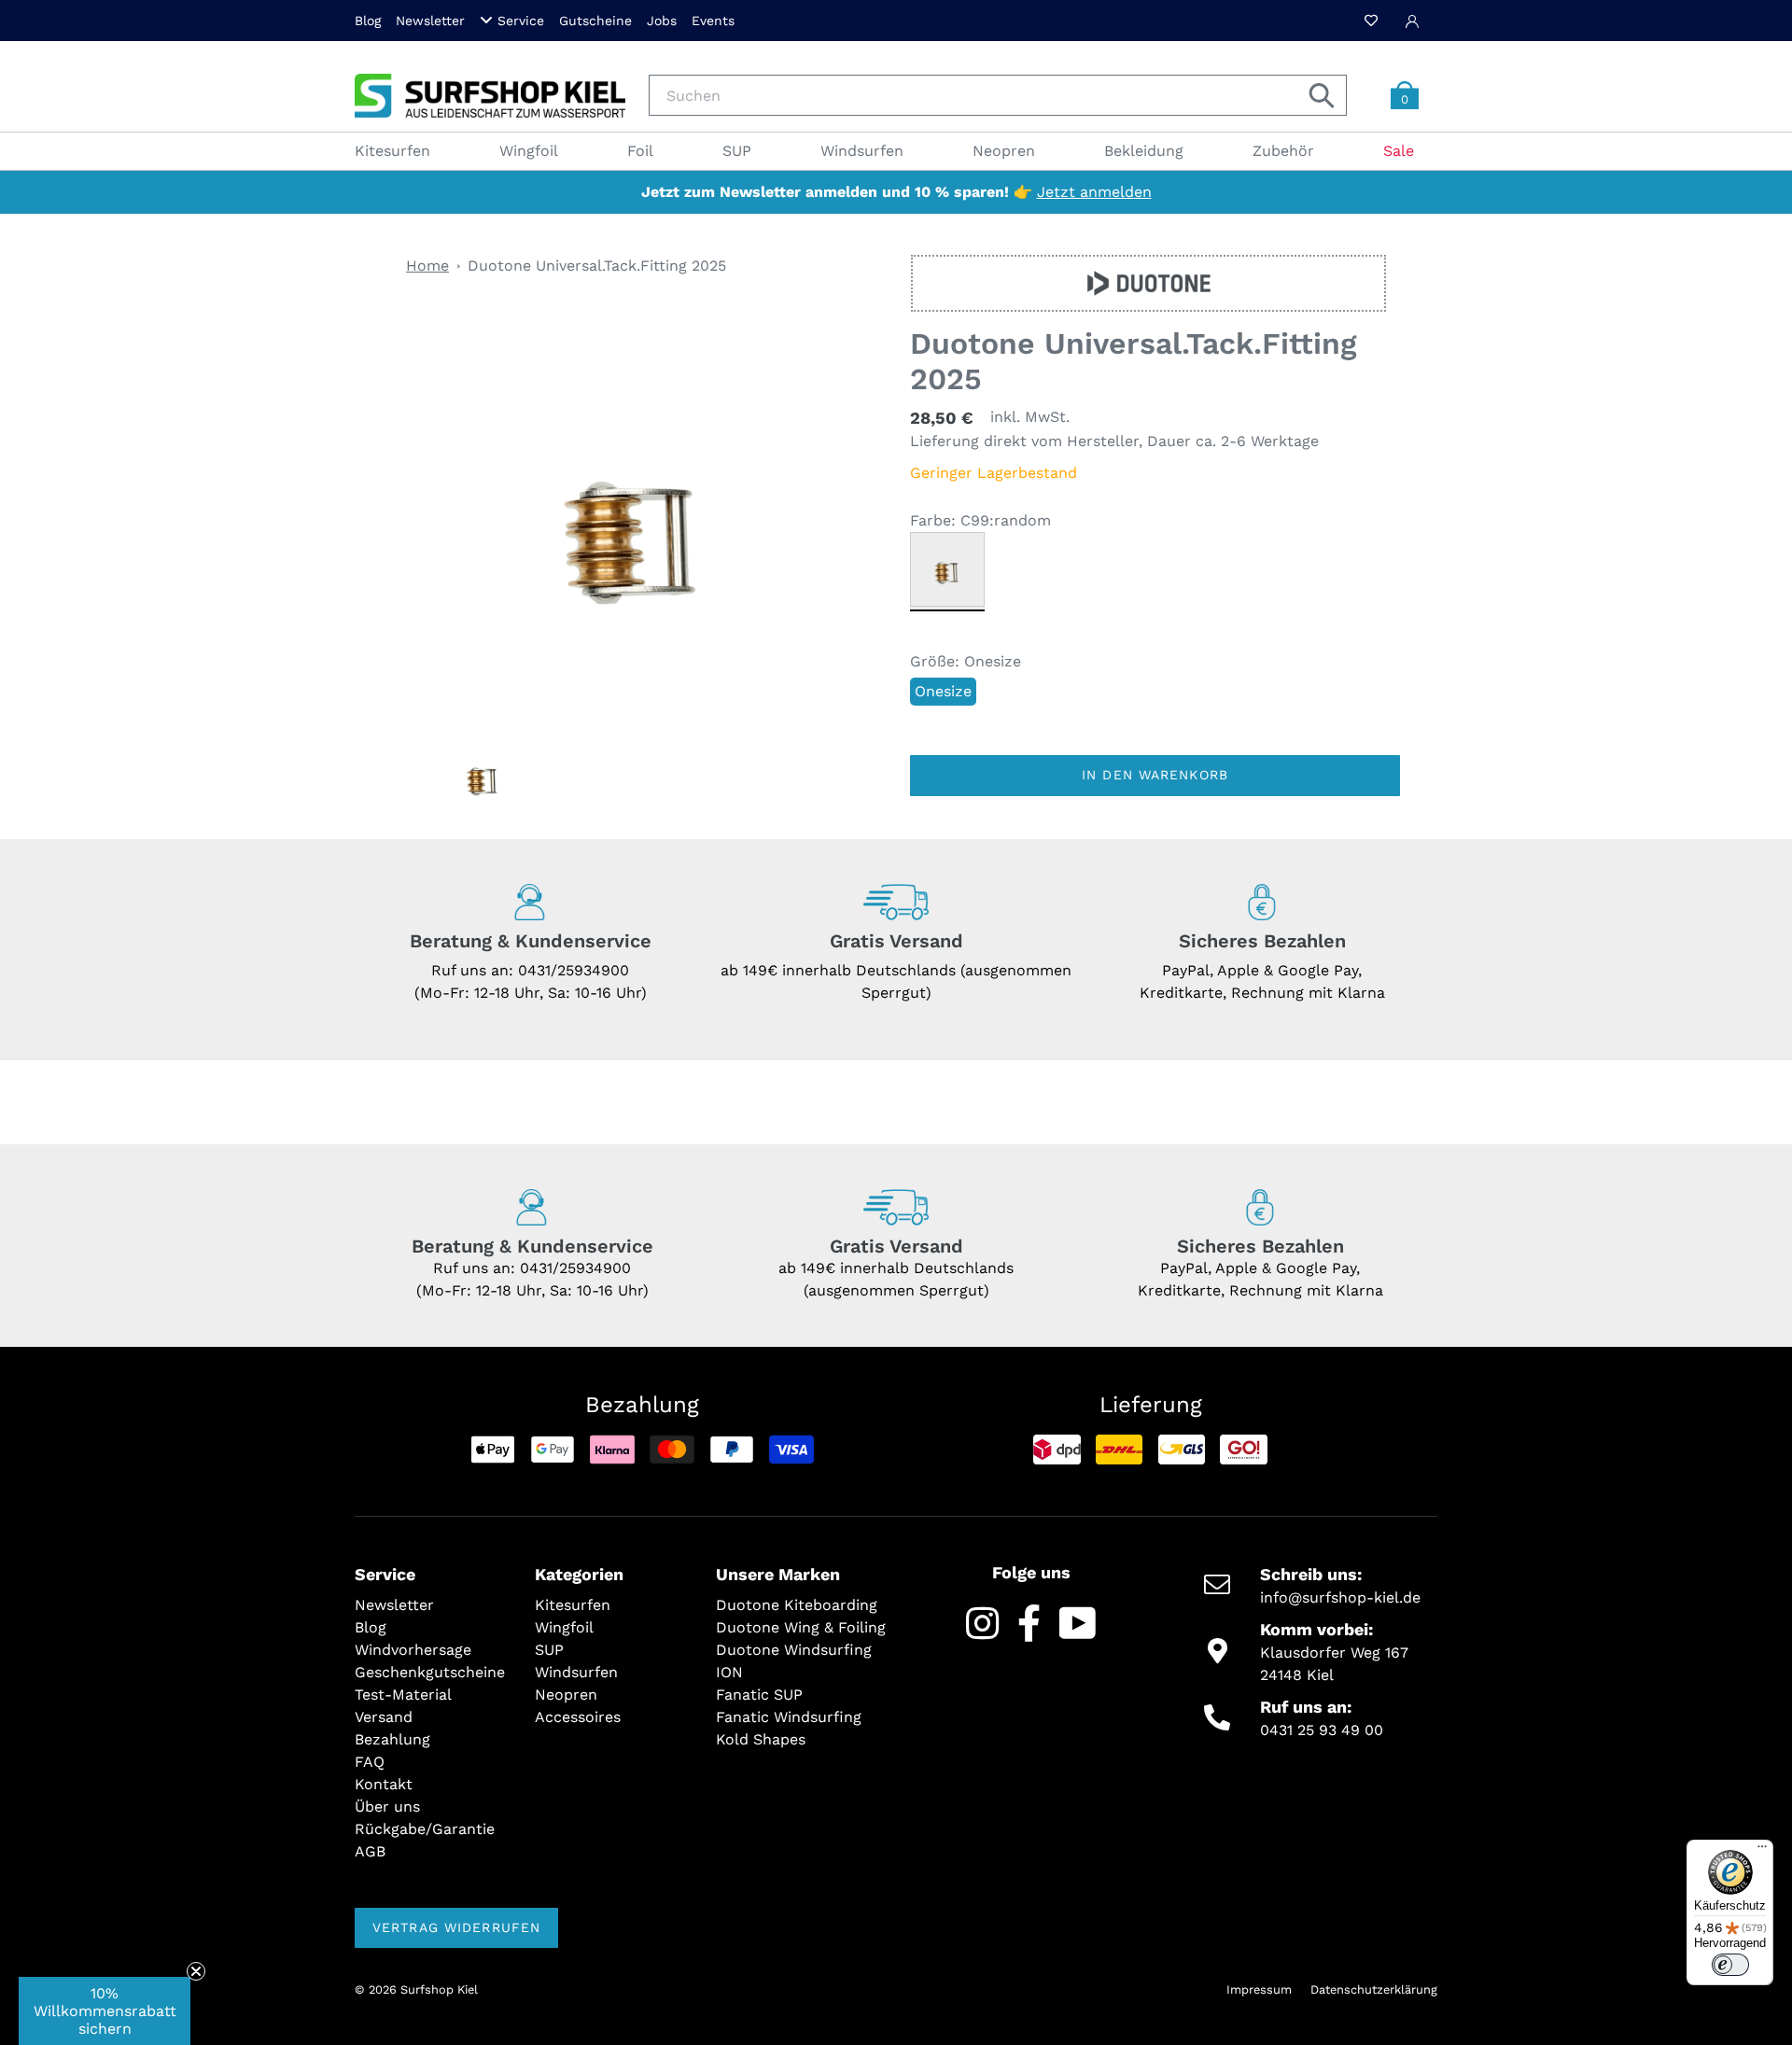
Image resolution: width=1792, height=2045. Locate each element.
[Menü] (1762, 1851)
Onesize (943, 691)
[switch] (1730, 1965)
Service (521, 21)
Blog (368, 21)
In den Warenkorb (1155, 775)
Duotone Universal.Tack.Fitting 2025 (597, 266)
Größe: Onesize (966, 661)
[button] (105, 2011)
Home (427, 266)
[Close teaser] (196, 1971)
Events (713, 21)
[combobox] (998, 95)
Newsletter (430, 21)
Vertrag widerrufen (456, 1927)
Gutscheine (595, 21)
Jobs (662, 21)
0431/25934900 (574, 970)
